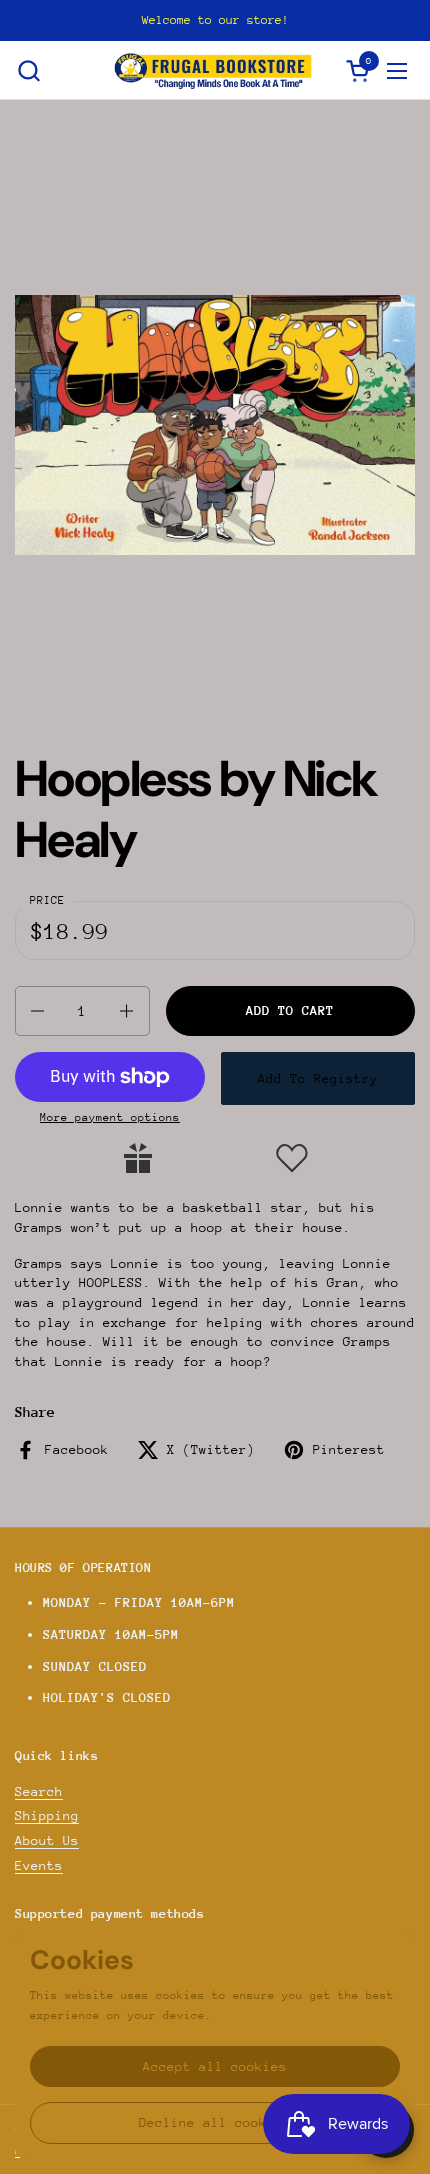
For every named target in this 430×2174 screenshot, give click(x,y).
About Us (47, 1840)
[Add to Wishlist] (292, 1158)
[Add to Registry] (138, 1158)
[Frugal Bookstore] (213, 70)
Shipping (47, 1815)
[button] (28, 70)
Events (39, 1865)
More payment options (110, 1117)
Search (39, 1791)
